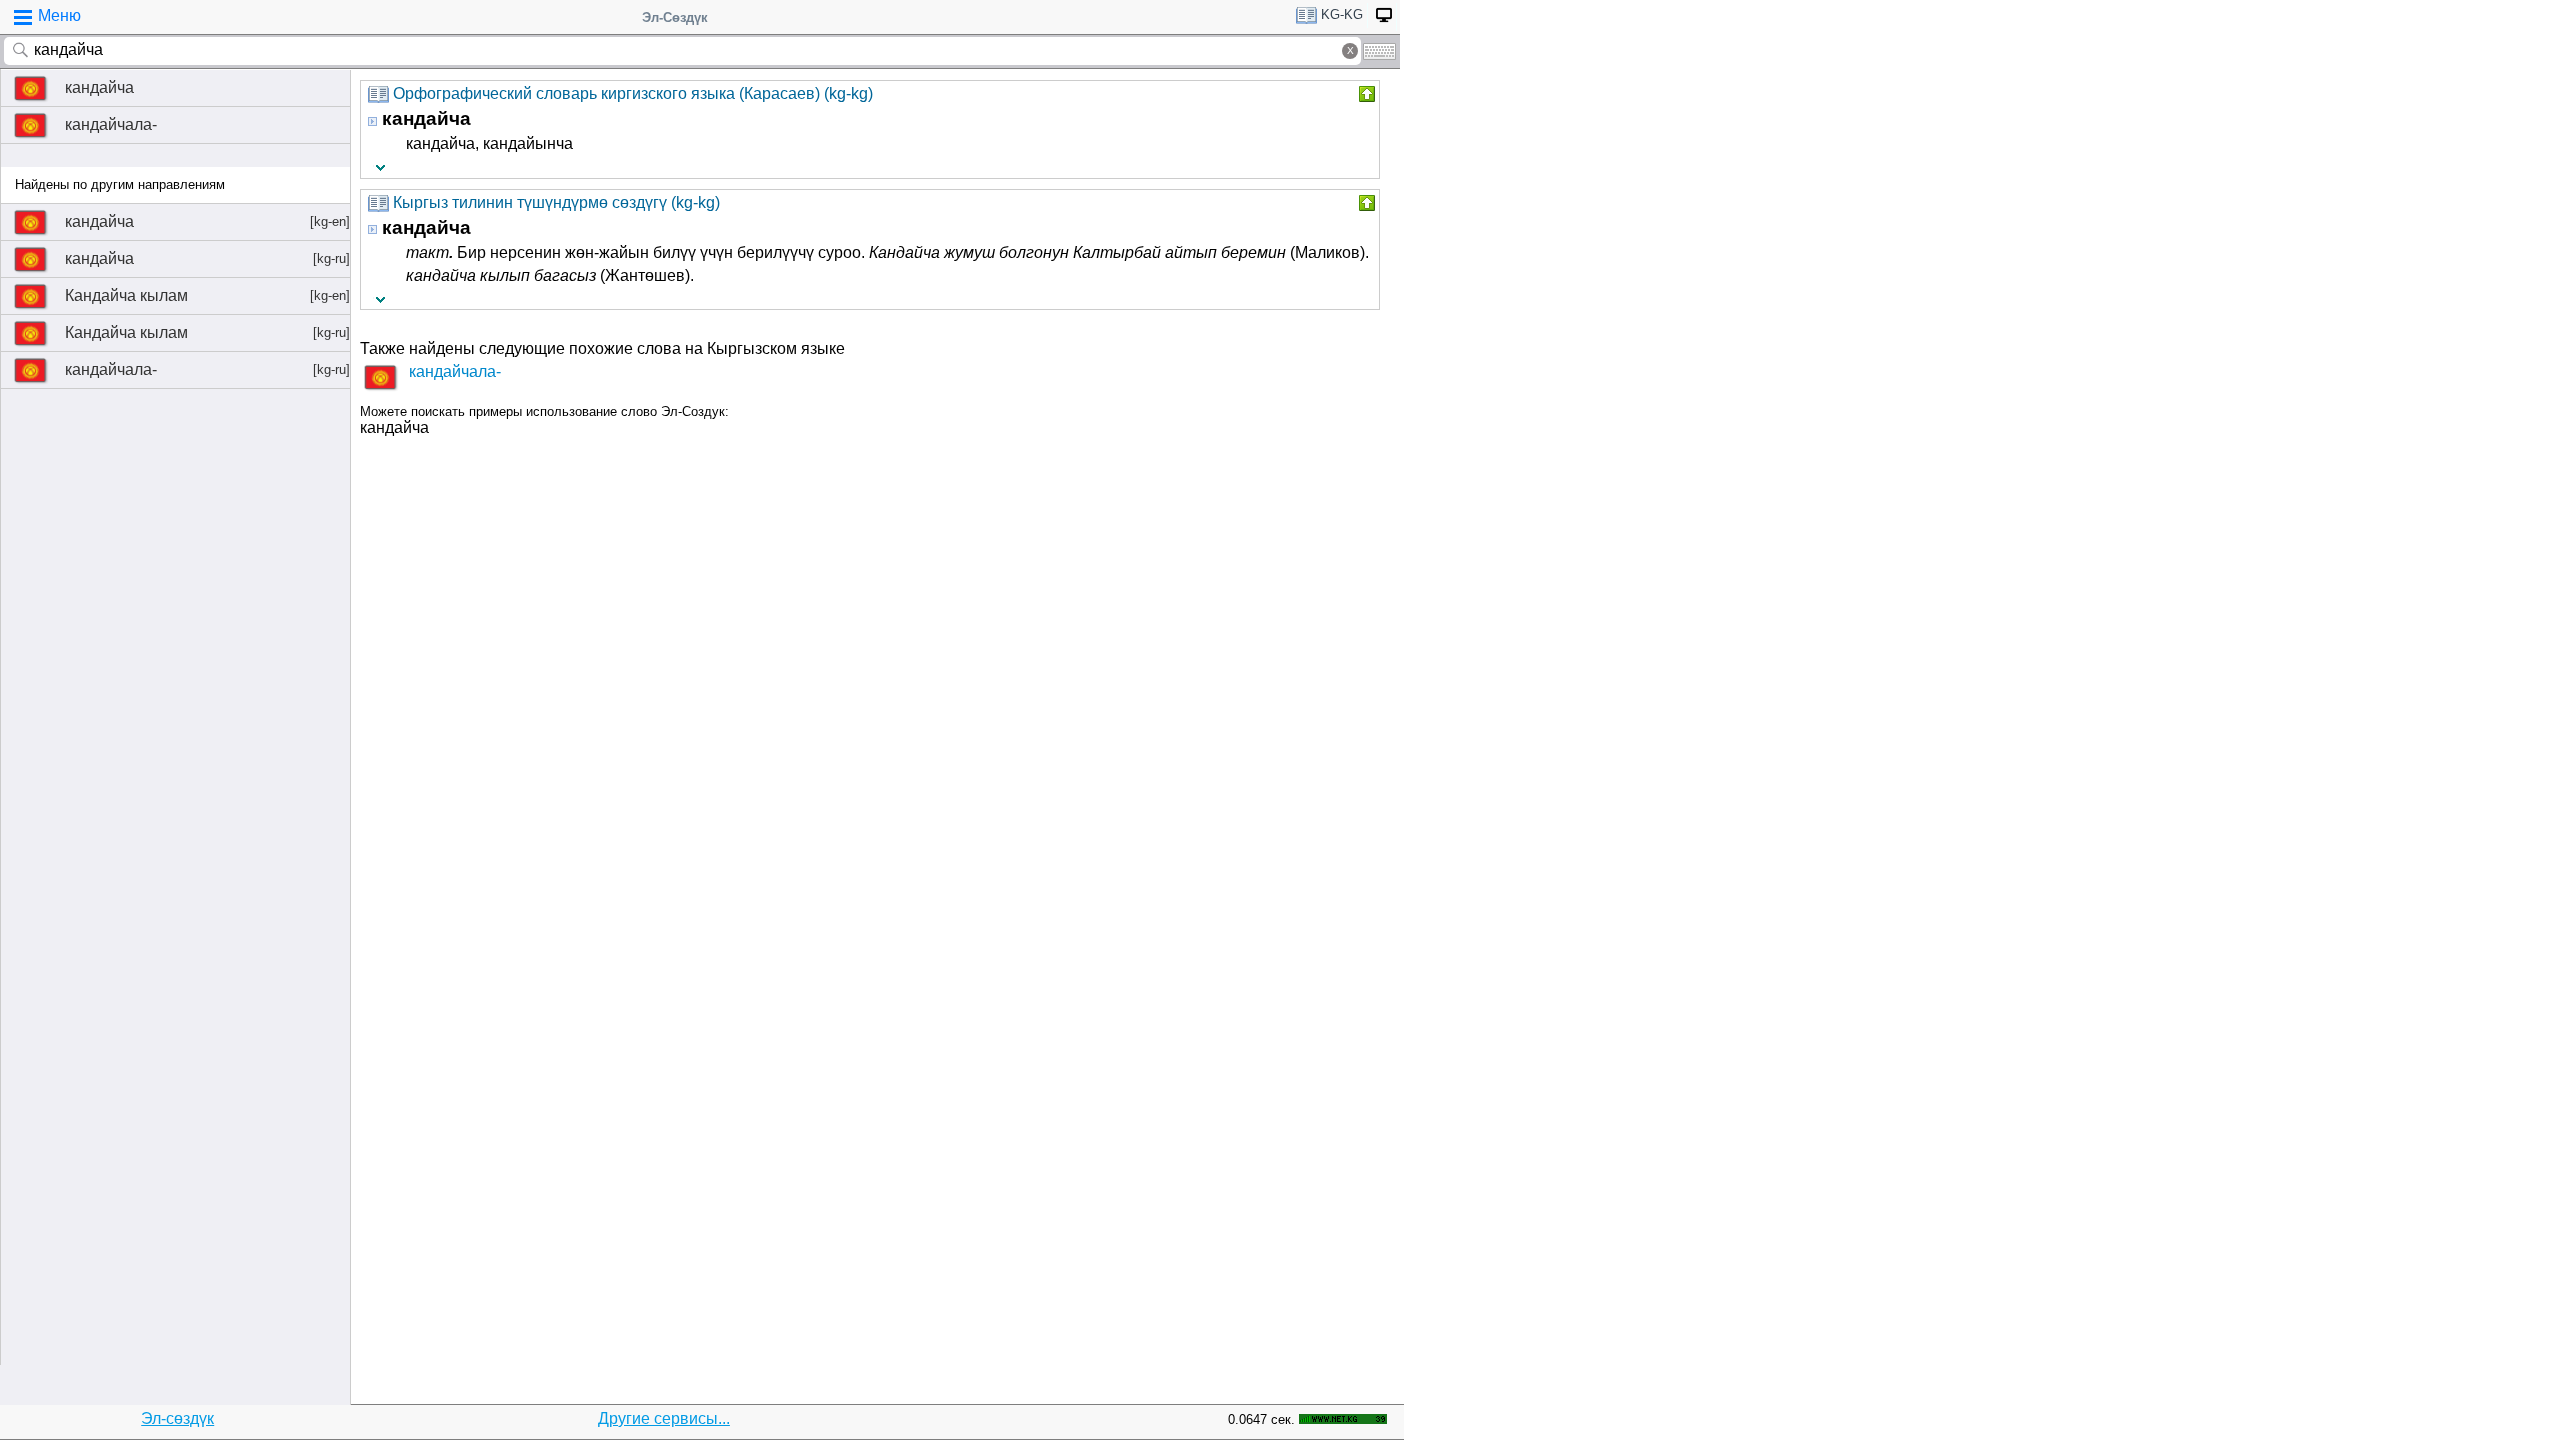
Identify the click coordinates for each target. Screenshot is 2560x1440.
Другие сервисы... (664, 1418)
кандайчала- (111, 124)
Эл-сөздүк (177, 1418)
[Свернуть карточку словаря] (1365, 94)
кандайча (99, 87)
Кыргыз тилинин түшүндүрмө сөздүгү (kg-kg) (556, 202)
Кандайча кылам (207, 295)
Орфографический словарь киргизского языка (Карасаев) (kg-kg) (633, 93)
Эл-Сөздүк (675, 17)
